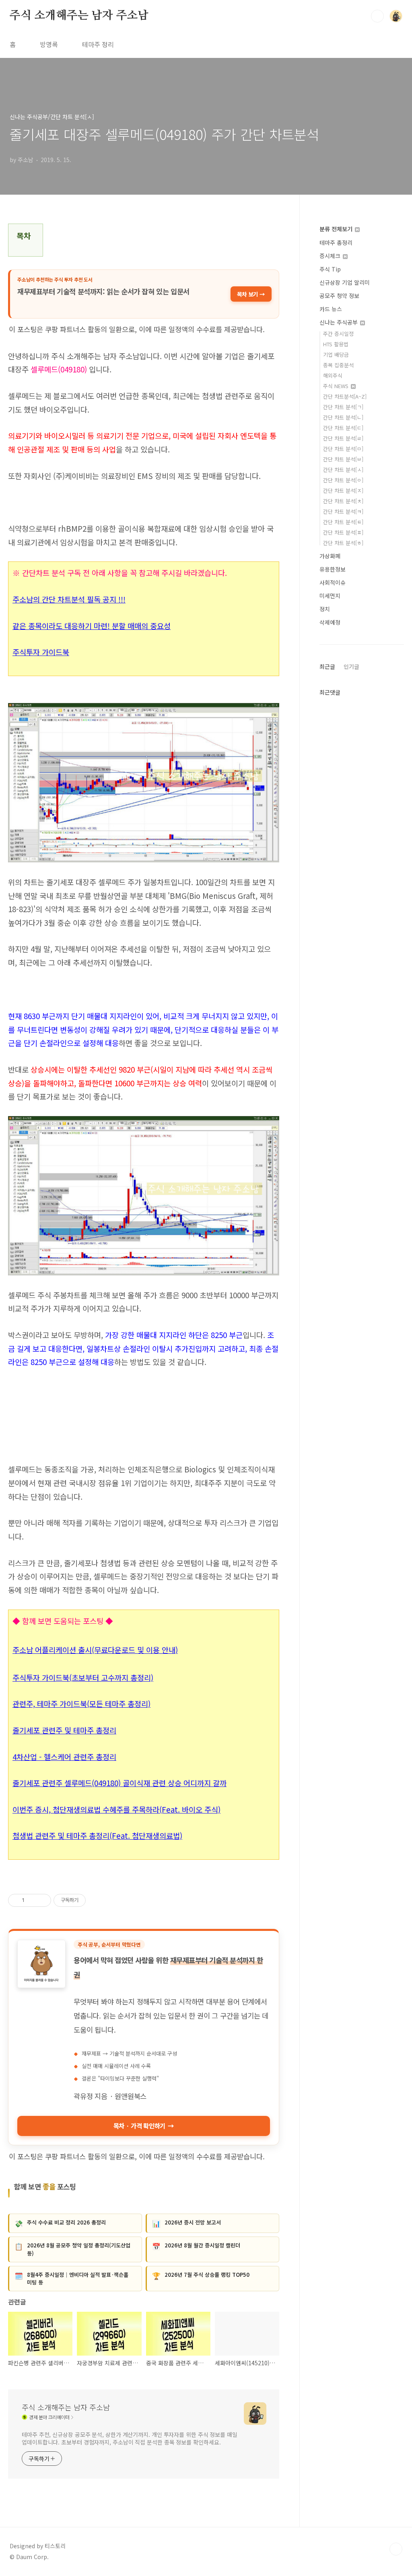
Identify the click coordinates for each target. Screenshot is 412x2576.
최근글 (327, 666)
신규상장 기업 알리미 (345, 282)
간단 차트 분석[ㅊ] (343, 501)
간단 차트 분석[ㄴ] (343, 417)
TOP (396, 2549)
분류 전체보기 (337, 229)
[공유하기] (32, 1900)
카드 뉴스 (331, 309)
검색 (377, 16)
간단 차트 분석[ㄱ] (343, 407)
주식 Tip (330, 269)
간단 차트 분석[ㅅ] (343, 470)
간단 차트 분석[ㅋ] (343, 511)
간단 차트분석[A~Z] (345, 396)
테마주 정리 (98, 44)
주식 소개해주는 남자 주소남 (79, 16)
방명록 (49, 44)
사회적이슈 (333, 582)
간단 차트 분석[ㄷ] (343, 428)
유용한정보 (333, 569)
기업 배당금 (336, 355)
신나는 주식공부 (339, 322)
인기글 (351, 666)
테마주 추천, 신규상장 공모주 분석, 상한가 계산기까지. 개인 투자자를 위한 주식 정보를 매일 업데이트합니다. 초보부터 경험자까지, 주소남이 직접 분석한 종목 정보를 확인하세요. (130, 2438)
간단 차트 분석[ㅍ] (343, 532)
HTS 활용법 (336, 344)
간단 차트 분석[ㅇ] (343, 480)
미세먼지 (330, 596)
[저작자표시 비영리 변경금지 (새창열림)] (97, 1900)
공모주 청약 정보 (339, 296)
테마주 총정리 (336, 243)
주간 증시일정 (338, 334)
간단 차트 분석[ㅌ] (343, 522)
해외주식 (333, 375)
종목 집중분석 (338, 365)
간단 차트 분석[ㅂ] (343, 459)
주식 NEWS (337, 386)
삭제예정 (330, 622)
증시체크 (331, 256)
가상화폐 (330, 556)
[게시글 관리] (42, 1900)
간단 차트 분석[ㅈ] (343, 490)
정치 (325, 609)
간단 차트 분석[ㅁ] (343, 449)
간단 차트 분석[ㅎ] (343, 543)
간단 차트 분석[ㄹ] (343, 438)
